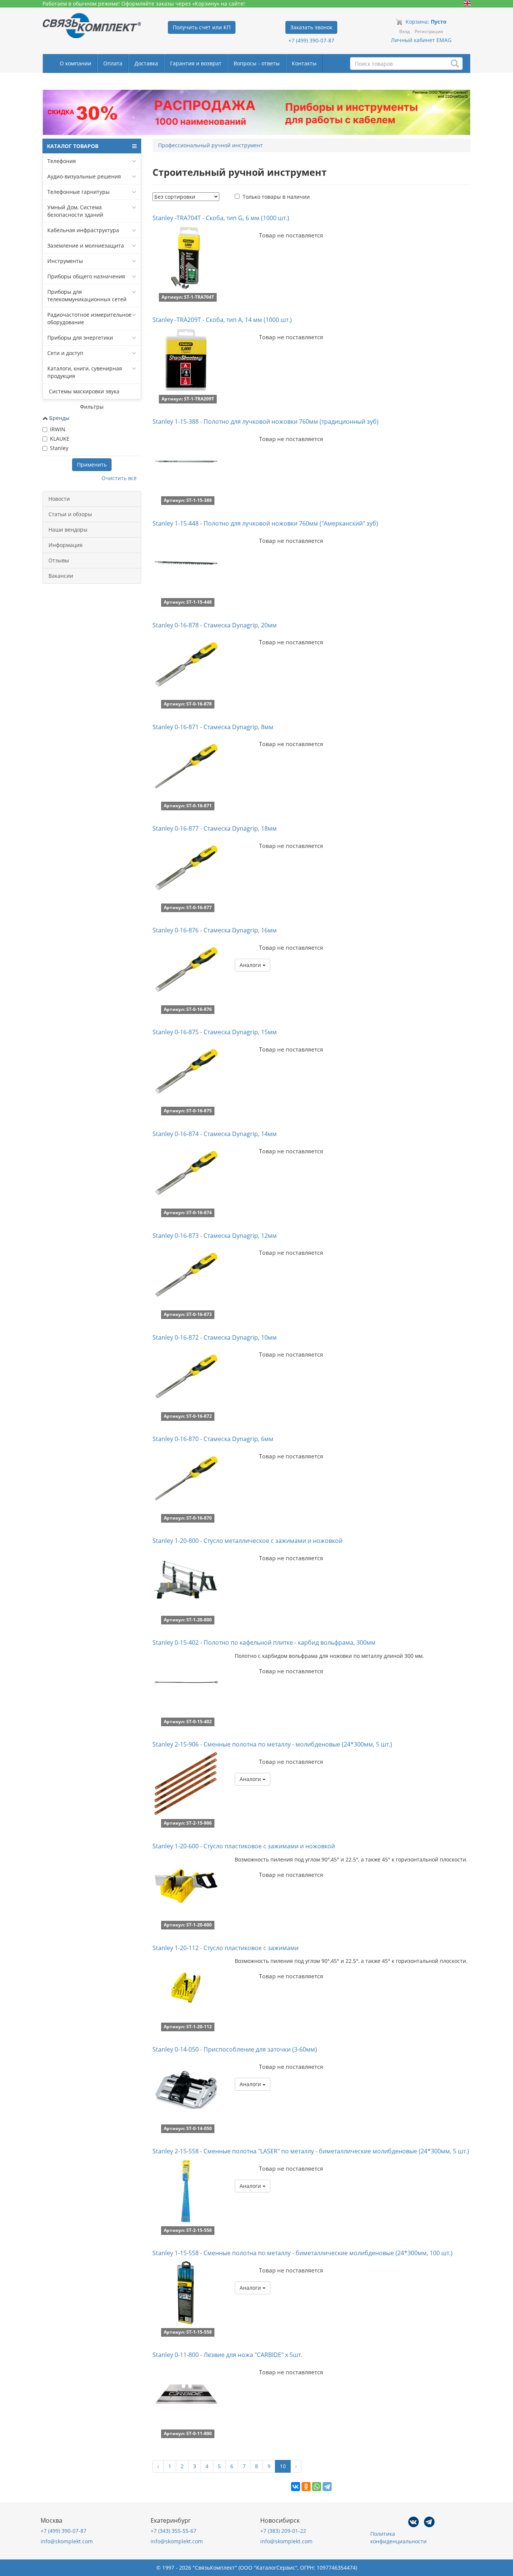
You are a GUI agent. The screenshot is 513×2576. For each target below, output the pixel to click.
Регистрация (429, 31)
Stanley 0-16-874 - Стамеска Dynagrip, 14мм (215, 1134)
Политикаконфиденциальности (398, 2537)
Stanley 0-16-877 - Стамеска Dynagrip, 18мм (215, 828)
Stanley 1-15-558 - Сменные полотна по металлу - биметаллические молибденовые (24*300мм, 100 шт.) (303, 2253)
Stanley (59, 448)
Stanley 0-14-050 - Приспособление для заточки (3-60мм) (235, 2049)
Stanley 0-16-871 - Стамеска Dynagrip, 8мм (213, 727)
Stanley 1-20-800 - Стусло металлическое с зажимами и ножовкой (247, 1541)
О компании (75, 63)
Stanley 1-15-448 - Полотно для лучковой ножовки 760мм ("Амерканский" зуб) (265, 523)
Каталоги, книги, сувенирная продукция (85, 372)
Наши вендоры (68, 530)
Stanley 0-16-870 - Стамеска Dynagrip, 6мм (213, 1439)
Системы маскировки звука (83, 391)
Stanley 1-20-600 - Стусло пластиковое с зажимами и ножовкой (244, 1846)
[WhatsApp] (317, 2487)
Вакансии (61, 576)
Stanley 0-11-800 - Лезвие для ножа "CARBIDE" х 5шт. (227, 2355)
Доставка (146, 63)
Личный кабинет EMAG (421, 40)
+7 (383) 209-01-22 (283, 2531)
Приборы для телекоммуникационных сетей (87, 295)
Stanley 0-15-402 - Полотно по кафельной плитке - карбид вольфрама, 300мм (264, 1642)
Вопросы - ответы (257, 63)
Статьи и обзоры (70, 514)
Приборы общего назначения (86, 276)
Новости (59, 499)
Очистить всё (119, 478)
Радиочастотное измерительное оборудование (89, 318)
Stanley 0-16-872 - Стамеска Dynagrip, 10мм (215, 1337)
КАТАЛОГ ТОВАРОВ (73, 146)
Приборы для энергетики (80, 338)
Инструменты (65, 261)
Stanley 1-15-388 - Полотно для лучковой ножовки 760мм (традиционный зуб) (266, 422)
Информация (66, 545)
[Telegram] (327, 2487)
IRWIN (58, 429)
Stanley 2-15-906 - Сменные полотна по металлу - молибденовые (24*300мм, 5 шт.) (272, 1744)
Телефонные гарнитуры (78, 192)
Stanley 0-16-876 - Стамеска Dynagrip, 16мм (215, 930)
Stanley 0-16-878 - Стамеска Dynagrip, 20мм (215, 625)
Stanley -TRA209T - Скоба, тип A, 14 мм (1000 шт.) (222, 320)
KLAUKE (60, 439)
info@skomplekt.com (67, 2541)
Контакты (304, 63)
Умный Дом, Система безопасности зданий (75, 211)
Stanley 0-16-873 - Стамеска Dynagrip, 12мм (215, 1236)
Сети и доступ (65, 353)
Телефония (62, 161)
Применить (92, 465)
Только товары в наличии (276, 197)
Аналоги (251, 965)
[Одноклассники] (306, 2487)
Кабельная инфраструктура (83, 230)
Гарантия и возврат (196, 63)
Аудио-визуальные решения (84, 176)
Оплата (113, 63)
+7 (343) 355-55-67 (174, 2531)
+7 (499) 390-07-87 (311, 40)
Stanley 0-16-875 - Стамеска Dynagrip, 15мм (215, 1032)
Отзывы (59, 560)
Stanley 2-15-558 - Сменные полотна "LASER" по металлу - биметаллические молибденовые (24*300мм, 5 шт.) (311, 2151)
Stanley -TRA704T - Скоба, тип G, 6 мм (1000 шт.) (221, 218)
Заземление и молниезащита (86, 246)
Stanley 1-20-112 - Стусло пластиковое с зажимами (226, 1948)
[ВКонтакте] (296, 2487)
